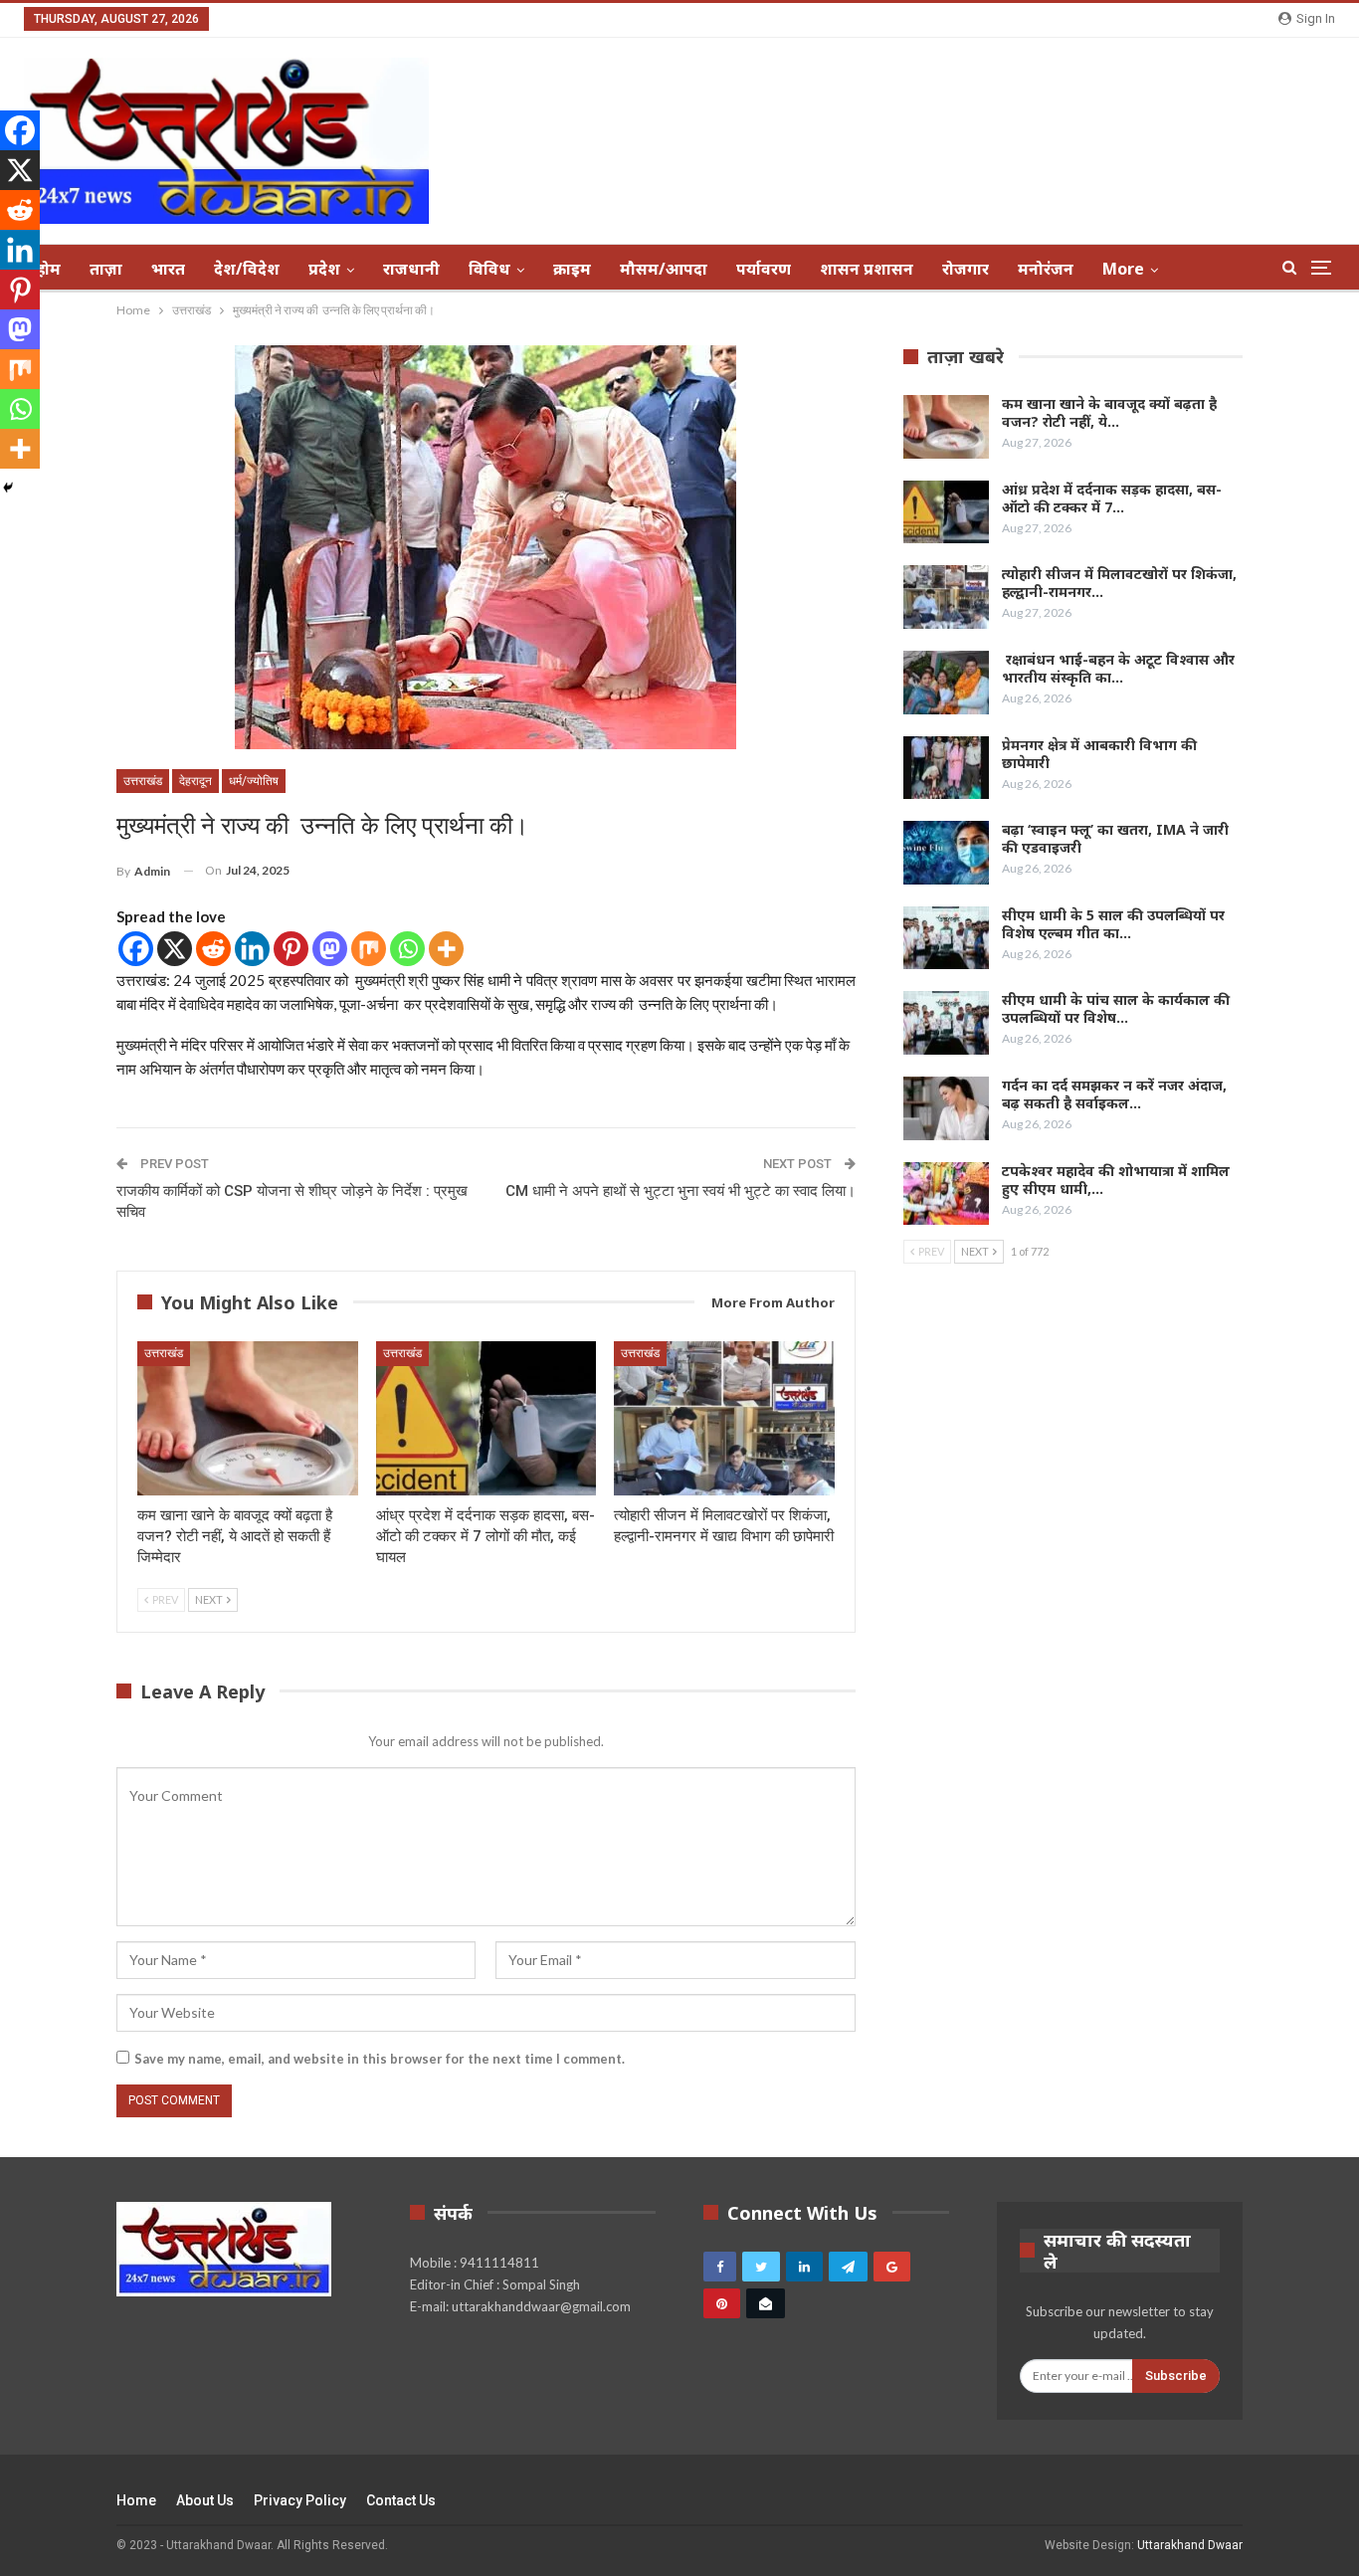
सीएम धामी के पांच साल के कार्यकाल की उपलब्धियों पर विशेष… (1116, 1008)
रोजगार (966, 269)
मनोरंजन (1046, 269)
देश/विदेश (247, 269)
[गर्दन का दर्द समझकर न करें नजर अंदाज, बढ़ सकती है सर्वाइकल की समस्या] (946, 1108)
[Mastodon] (330, 949)
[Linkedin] (252, 949)
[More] (446, 949)
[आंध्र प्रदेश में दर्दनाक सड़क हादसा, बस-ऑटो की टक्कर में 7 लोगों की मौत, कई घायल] (486, 1418)
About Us (205, 2500)
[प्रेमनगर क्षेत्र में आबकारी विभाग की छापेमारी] (946, 768)
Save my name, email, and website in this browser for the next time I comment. (380, 2059)
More (1123, 269)
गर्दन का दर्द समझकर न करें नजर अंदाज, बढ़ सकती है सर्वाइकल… (1114, 1094)
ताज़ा (106, 269)
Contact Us (401, 2500)
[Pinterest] (291, 949)
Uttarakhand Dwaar (1190, 2545)
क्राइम (572, 269)
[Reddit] (213, 949)
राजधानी (411, 269)
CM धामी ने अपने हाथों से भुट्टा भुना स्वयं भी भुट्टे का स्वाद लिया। (680, 1191)
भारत (168, 269)
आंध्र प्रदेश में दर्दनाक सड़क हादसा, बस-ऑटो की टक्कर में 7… (1112, 498)
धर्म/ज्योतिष (254, 781)
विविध (489, 269)
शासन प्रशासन (867, 269)
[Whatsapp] (407, 949)
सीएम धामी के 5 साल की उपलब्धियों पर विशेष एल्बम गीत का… (1113, 924)
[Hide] (8, 488)
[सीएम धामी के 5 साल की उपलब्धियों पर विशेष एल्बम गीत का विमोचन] (946, 938)
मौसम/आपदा (664, 269)
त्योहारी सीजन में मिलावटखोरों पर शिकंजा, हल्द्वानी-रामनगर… (1119, 583)
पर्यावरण (764, 269)
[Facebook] (136, 949)
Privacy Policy (300, 2500)
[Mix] (369, 949)
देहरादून (195, 781)
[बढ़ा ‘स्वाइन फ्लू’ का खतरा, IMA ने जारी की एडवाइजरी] (946, 853)
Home (136, 2500)
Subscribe (1176, 2376)
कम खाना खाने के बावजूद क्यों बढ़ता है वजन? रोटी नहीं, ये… (1109, 412)
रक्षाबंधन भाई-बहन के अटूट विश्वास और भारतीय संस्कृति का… (1118, 668)
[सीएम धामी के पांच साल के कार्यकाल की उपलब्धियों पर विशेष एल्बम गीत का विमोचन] (946, 1023)
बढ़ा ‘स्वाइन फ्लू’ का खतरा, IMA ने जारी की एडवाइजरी (1115, 838)
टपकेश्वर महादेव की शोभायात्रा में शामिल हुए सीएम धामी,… (1116, 1180)
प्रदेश (324, 269)
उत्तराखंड (143, 781)
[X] (175, 949)
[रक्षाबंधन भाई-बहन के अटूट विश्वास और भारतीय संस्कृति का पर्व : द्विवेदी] (946, 683)
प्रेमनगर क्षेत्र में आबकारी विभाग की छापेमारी (1099, 754)
